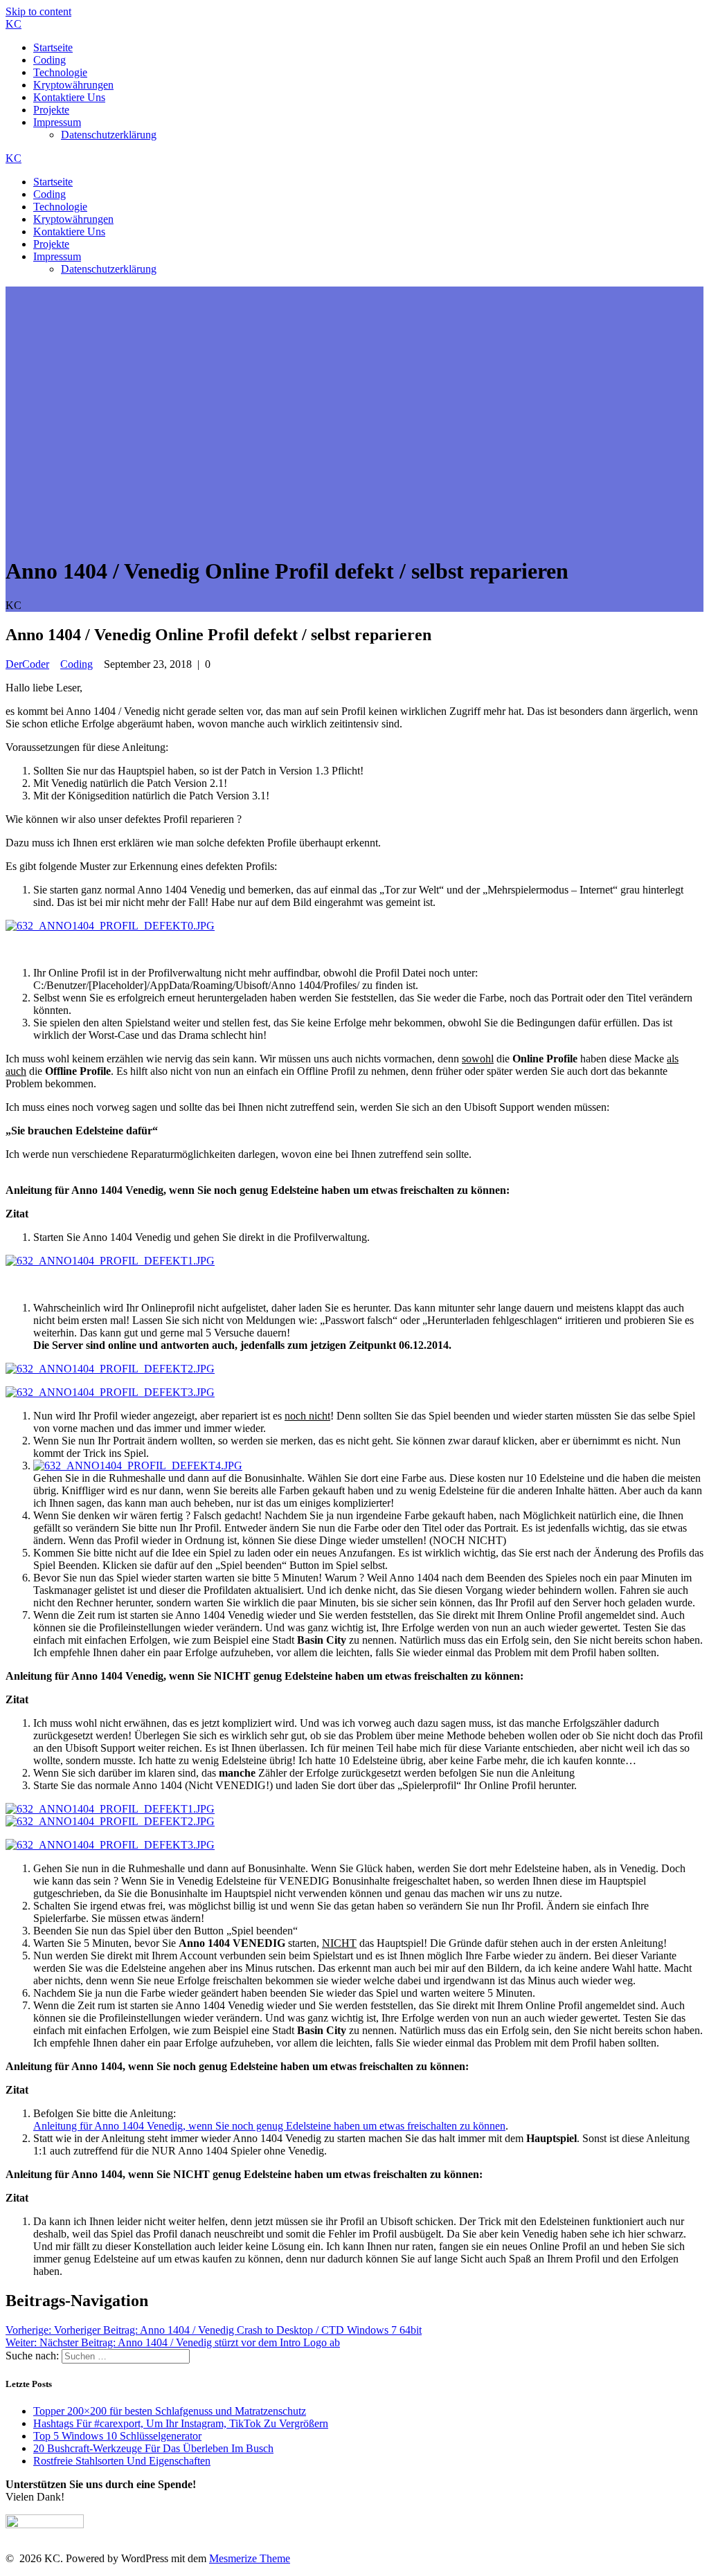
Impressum (57, 122)
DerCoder (27, 664)
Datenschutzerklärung (109, 135)
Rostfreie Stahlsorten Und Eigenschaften (122, 2461)
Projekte (51, 110)
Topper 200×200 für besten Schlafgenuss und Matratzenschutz (170, 2411)
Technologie (60, 72)
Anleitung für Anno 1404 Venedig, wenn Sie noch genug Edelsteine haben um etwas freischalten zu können (269, 2126)
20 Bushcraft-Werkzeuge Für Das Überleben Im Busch (153, 2448)
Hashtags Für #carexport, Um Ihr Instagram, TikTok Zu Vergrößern (181, 2423)
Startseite (53, 47)
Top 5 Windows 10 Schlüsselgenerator (117, 2436)
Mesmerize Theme (250, 2558)
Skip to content (38, 11)
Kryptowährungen (73, 85)
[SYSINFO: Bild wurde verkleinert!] (110, 926)
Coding (50, 60)
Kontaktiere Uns (69, 97)
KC (14, 24)
